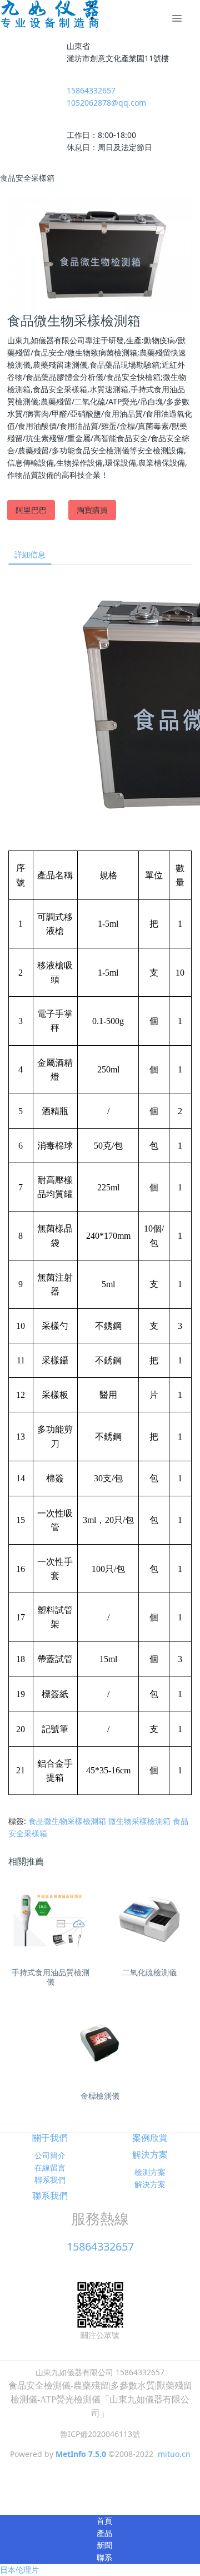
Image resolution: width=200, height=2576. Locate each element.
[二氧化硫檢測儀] (149, 1920)
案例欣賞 (150, 2138)
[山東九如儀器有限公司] (50, 14)
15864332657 (91, 90)
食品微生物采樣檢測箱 (67, 1821)
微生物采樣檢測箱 (139, 1821)
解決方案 (150, 2154)
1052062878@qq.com (106, 103)
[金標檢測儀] (100, 2044)
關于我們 (50, 2138)
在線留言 (50, 2167)
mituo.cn (174, 2454)
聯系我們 (50, 2180)
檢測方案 (150, 2172)
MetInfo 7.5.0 (81, 2454)
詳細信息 (30, 554)
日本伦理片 (19, 2570)
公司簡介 (50, 2155)
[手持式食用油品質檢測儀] (51, 1920)
